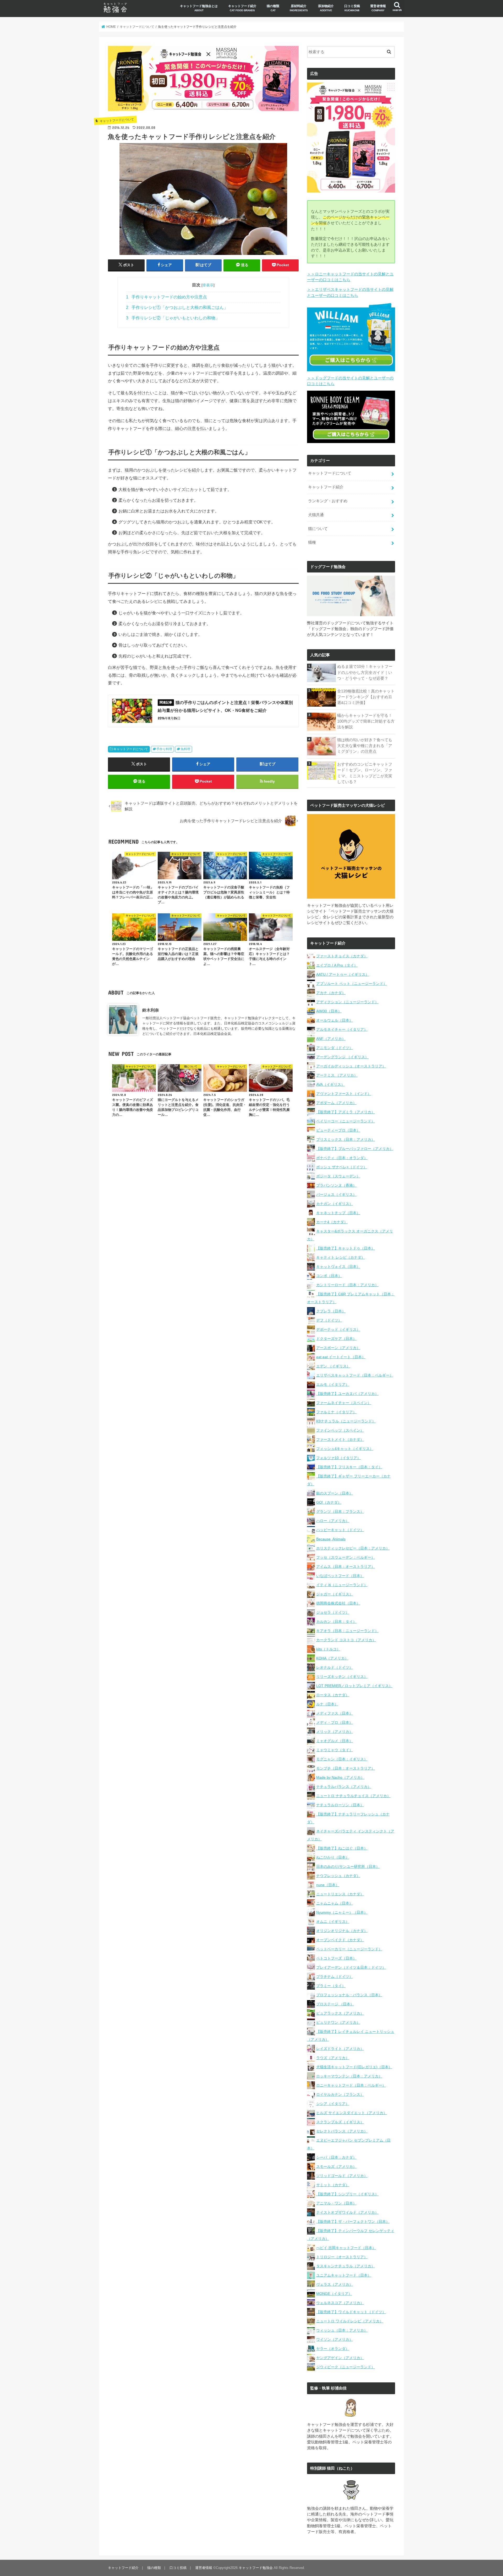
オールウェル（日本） (335, 1020)
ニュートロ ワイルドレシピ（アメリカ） (350, 2321)
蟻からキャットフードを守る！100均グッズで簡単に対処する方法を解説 (366, 721)
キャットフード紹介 (242, 8)
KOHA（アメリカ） (332, 1658)
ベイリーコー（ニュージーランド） (346, 1121)
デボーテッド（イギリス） (338, 1329)
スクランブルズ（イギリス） (340, 2122)
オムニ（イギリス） (333, 1922)
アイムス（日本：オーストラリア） (346, 1567)
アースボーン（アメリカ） (338, 1348)
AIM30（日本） (329, 1011)
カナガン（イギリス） (335, 1204)
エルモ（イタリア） (333, 1384)
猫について (318, 529)
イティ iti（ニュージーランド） (342, 1585)
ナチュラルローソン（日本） (340, 1805)
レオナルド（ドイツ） (335, 1667)
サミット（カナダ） (333, 2185)
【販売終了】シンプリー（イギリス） (347, 2194)
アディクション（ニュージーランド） (347, 1002)
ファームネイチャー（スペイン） (344, 1403)
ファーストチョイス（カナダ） (342, 956)
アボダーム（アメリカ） (336, 1103)
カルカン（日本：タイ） (336, 1622)
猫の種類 (273, 8)
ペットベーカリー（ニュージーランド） (349, 1949)
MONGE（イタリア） (334, 2294)
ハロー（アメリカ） (333, 1521)
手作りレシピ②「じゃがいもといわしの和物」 (173, 318)
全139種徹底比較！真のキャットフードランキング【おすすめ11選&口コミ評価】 (366, 697)
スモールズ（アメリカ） (336, 2166)
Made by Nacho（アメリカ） (340, 1777)
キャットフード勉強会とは (199, 8)
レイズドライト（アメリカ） (340, 2049)
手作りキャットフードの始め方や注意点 (166, 297)
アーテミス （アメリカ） (337, 1075)
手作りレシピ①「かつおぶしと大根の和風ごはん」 (177, 307)
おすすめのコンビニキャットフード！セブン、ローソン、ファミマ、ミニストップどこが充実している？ (365, 773)
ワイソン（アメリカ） (335, 2339)
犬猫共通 (316, 515)
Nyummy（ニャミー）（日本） (342, 1912)
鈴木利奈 (151, 1010)
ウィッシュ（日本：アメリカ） (342, 2330)
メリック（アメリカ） (335, 1732)
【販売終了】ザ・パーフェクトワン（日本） (353, 2222)
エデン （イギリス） (333, 1366)
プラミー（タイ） (331, 1986)
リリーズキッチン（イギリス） (342, 1677)
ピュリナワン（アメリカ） (338, 2022)
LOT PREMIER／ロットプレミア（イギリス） (354, 1686)
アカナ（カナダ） (331, 993)
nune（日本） (328, 1885)
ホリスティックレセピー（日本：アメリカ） (353, 1548)
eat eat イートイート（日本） (341, 1357)
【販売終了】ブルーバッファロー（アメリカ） (355, 1149)
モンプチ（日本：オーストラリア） (346, 1768)
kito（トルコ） (328, 1649)
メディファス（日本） (335, 1713)
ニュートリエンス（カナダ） (340, 1894)
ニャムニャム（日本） (335, 1903)
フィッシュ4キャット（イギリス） (345, 1449)
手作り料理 (164, 749)
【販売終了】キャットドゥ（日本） (346, 1248)
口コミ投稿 (352, 8)
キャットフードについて (131, 749)
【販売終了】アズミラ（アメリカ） (346, 1112)
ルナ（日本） (327, 1704)
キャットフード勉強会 (256, 2568)
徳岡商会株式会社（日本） (338, 1603)
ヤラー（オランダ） (333, 2349)
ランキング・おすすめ (328, 501)
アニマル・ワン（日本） (336, 2203)
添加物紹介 (326, 8)
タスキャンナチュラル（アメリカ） (346, 2266)
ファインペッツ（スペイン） (340, 1430)
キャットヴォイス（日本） (338, 1267)
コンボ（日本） (329, 1276)
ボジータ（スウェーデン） (338, 1176)
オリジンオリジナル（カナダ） (342, 1931)
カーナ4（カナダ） (332, 1222)
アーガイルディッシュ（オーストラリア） (351, 1066)
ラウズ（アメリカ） (333, 2058)
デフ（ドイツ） (329, 1320)
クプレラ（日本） (331, 1311)
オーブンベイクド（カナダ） (340, 1940)
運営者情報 (378, 8)
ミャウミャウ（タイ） (335, 1750)
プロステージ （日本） (335, 2004)
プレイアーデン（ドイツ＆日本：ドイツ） (351, 1967)
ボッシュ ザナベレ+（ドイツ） (342, 1167)
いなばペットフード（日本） (340, 1576)
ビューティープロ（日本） (338, 1130)
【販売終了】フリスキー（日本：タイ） (349, 1467)
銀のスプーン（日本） (335, 1493)
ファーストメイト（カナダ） (340, 1439)
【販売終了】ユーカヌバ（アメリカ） (347, 1394)
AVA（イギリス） (330, 1084)
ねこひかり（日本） (333, 1857)
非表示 (208, 285)
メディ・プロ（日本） (335, 1722)
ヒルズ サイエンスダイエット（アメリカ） (352, 2113)
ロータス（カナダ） (333, 1695)
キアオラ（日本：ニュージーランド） (347, 1631)
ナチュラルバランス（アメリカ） (344, 1787)
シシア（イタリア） (333, 2104)
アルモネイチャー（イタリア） (342, 1029)
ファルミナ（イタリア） (336, 1412)
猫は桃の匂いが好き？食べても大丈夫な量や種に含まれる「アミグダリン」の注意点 (365, 746)
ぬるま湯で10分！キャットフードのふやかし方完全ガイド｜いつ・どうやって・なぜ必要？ (365, 672)
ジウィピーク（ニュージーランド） (346, 2367)
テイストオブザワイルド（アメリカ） (347, 2212)
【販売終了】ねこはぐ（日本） (342, 1848)
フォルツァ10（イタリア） (338, 1458)
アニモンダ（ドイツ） (335, 1048)
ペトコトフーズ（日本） (336, 1958)
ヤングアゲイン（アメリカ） (340, 2358)
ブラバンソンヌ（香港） (336, 1185)
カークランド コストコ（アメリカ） (346, 1640)
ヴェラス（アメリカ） (335, 2284)
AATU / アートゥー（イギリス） (343, 974)
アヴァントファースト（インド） (344, 1094)
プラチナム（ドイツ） (335, 1977)
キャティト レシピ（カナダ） (341, 1257)
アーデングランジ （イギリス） (342, 1057)
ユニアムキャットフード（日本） (344, 2275)
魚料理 (185, 749)
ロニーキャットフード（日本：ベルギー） (351, 2085)
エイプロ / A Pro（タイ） (337, 965)
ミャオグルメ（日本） (335, 1741)
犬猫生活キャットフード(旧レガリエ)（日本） (354, 2067)
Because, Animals (331, 1539)
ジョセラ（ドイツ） (333, 1612)
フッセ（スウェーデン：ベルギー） (346, 1557)
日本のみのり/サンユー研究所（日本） (348, 1866)
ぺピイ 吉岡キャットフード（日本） (346, 2248)
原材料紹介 (299, 8)
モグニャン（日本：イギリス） (342, 1759)
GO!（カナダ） (329, 1502)
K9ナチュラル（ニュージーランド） (346, 1421)
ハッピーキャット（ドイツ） (340, 1530)
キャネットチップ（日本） (338, 1213)
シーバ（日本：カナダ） (336, 2157)
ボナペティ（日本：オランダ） (342, 1158)
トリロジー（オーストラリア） (342, 2257)
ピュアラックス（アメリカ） (340, 2013)
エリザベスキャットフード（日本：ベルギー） (355, 1375)
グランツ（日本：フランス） (340, 1511)
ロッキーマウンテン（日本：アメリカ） (349, 2076)
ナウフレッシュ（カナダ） (338, 1876)
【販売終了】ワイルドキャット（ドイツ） (351, 2312)
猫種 (312, 542)
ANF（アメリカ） (331, 1039)
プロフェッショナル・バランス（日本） (349, 1995)
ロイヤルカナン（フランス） (340, 2094)
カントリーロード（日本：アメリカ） (347, 1285)
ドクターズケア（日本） (336, 1339)
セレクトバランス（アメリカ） (342, 2131)
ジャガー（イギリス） (335, 1594)
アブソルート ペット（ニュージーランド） (352, 984)
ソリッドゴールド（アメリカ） (342, 2176)
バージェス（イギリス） (336, 1194)
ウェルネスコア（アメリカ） (340, 2303)
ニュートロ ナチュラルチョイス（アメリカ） (353, 1796)
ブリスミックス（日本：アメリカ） (346, 1139)
